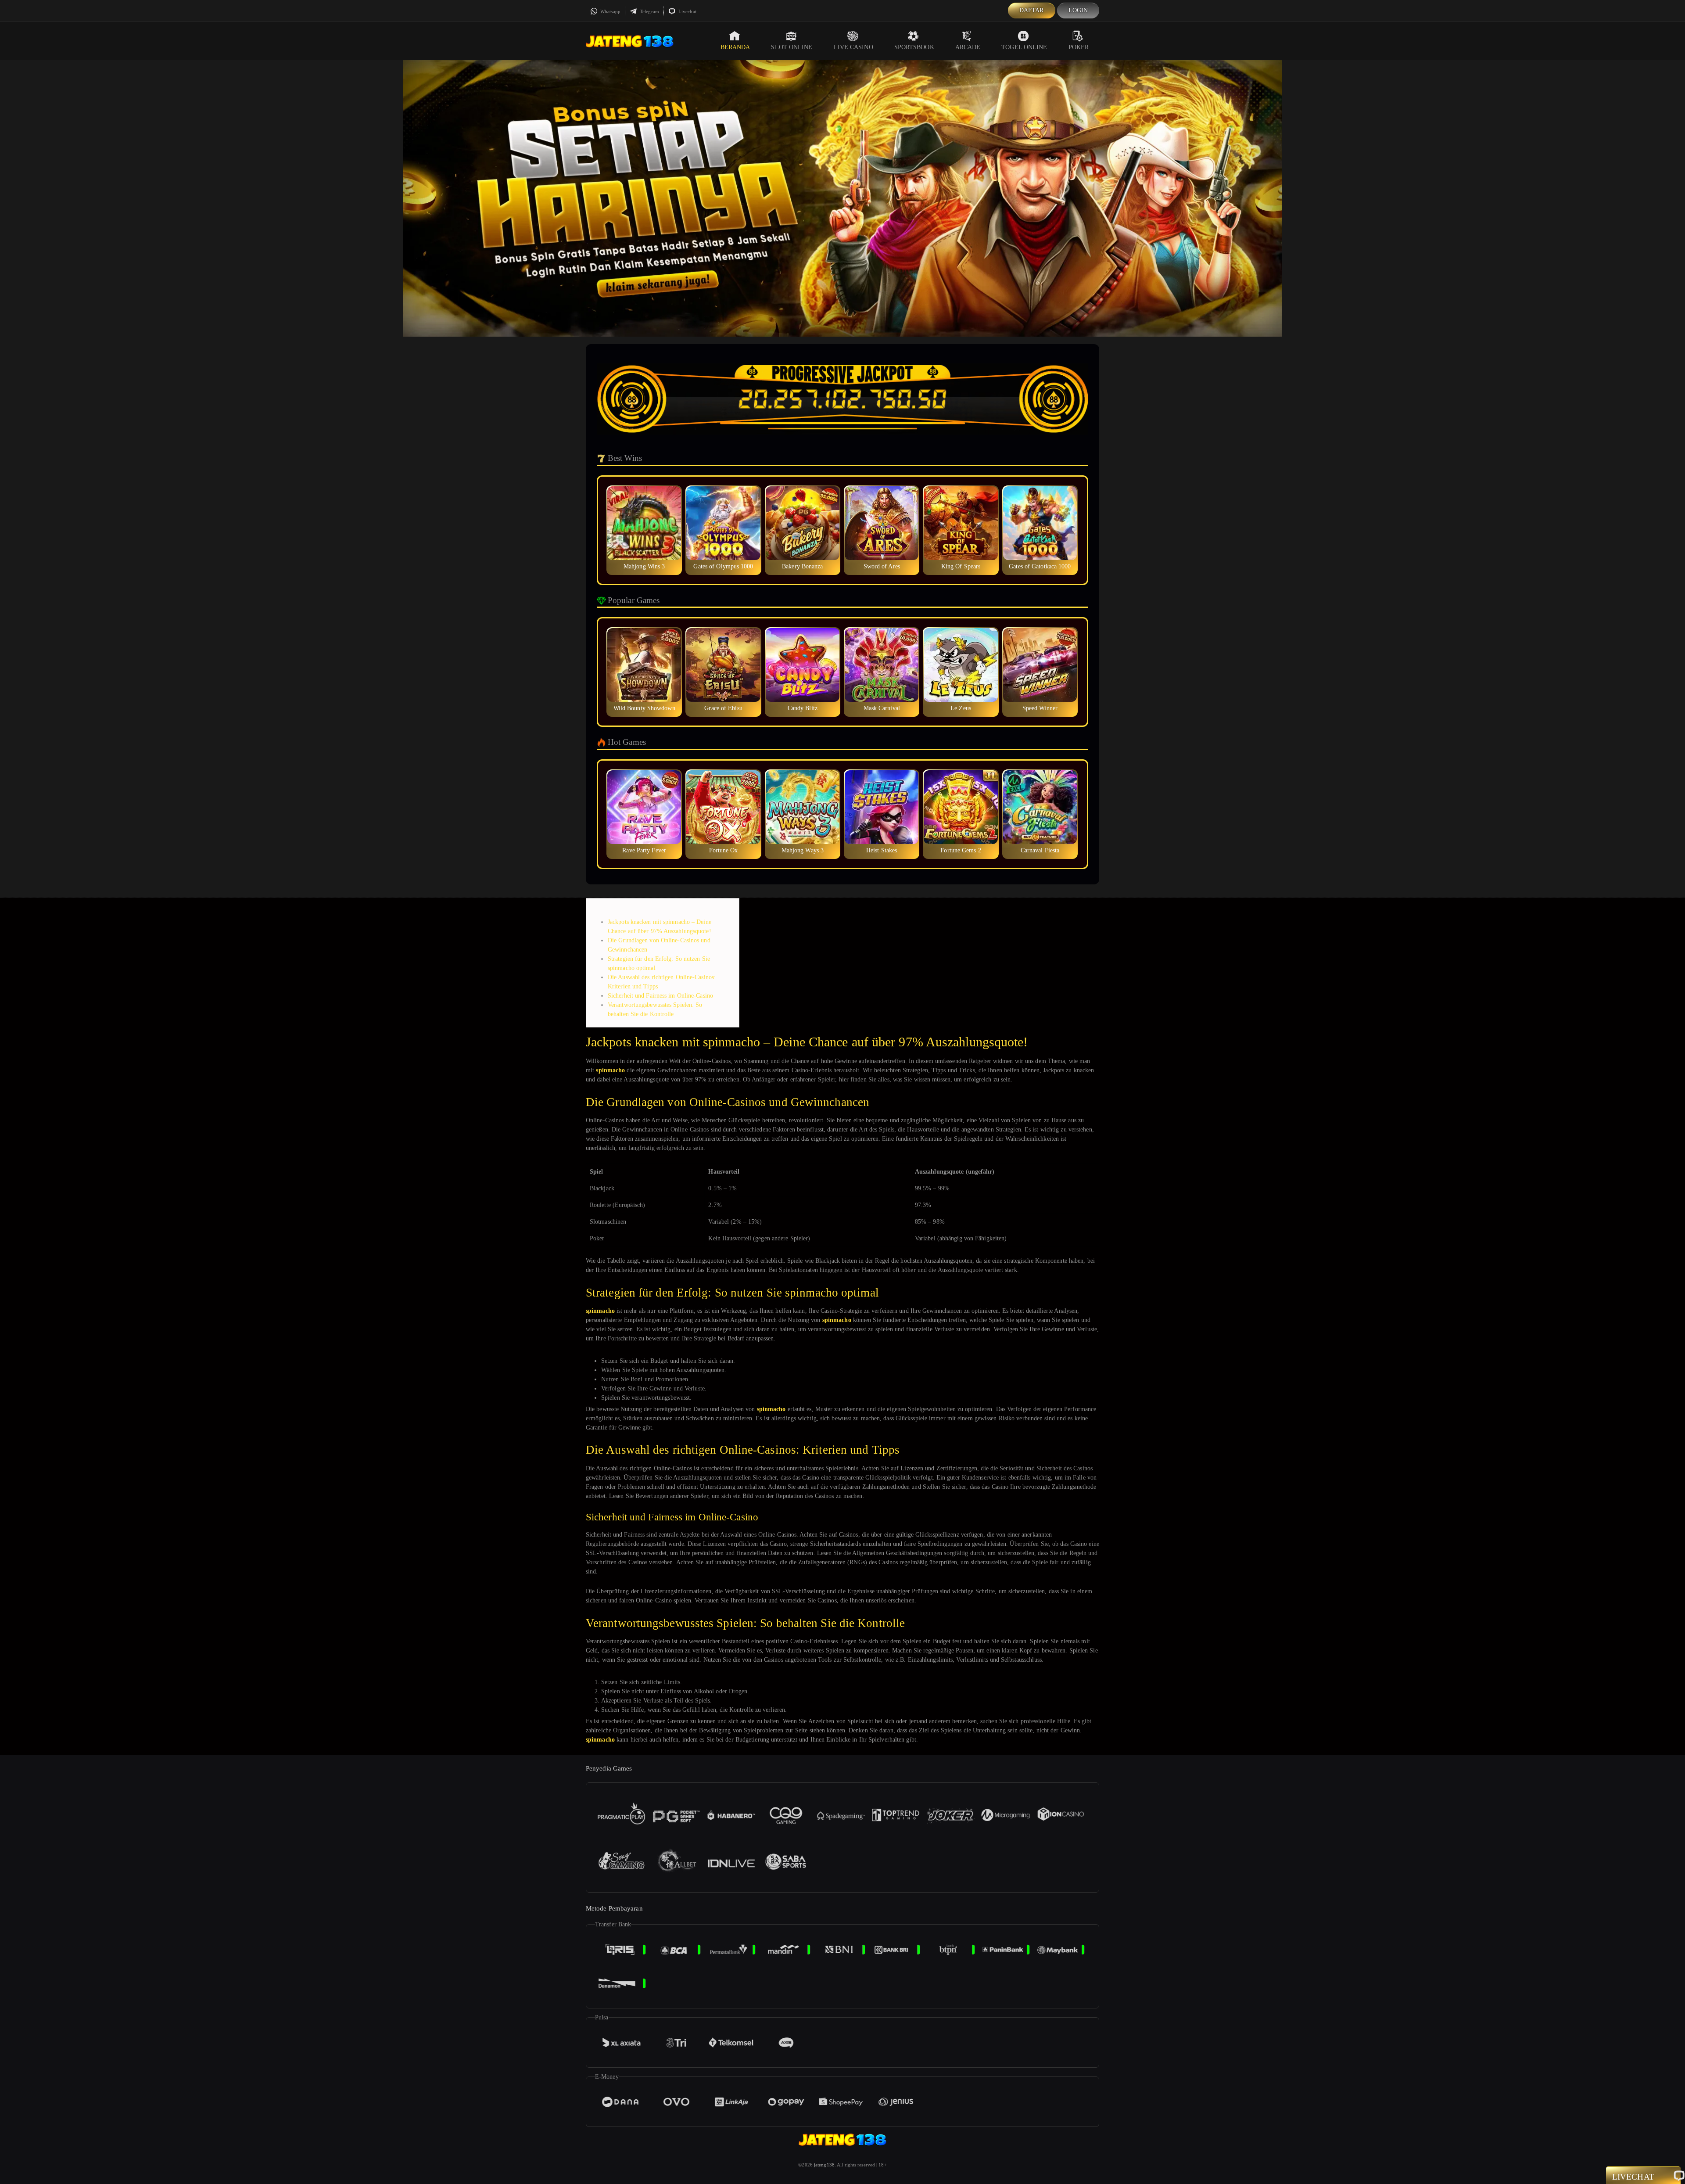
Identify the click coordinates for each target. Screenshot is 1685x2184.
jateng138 (824, 2165)
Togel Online (1024, 47)
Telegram (649, 11)
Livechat (687, 11)
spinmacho (610, 1070)
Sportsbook (914, 47)
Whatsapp (610, 11)
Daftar (1032, 10)
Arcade (968, 47)
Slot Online (792, 47)
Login (1078, 10)
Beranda (735, 47)
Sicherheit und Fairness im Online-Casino (660, 996)
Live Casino (853, 47)
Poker (1079, 47)
